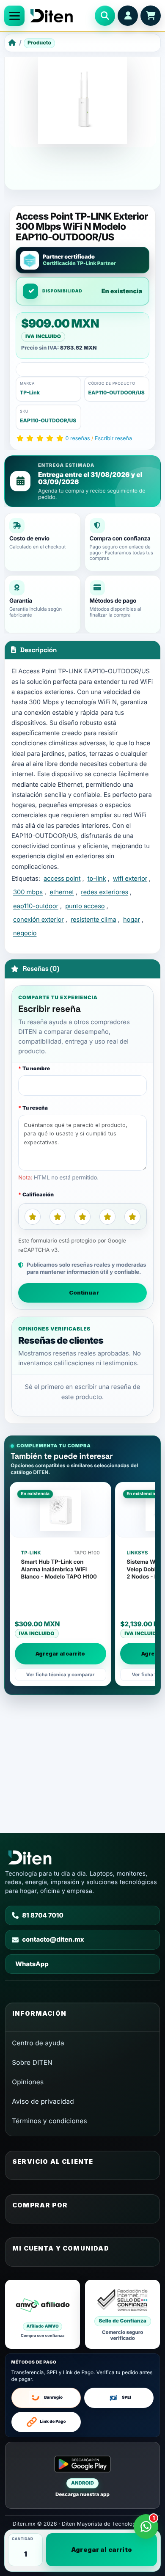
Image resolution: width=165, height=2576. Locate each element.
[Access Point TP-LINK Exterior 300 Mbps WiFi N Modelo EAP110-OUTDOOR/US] (82, 99)
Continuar (84, 1292)
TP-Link (30, 393)
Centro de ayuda (38, 2043)
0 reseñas (78, 439)
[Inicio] (12, 43)
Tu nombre (36, 1068)
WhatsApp (32, 1964)
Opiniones (28, 2082)
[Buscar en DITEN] (105, 16)
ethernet (62, 892)
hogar (132, 920)
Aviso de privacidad (43, 2101)
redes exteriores (104, 892)
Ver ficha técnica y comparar (60, 1675)
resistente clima (93, 920)
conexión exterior (38, 920)
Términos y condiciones (49, 2121)
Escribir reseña (113, 439)
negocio (25, 933)
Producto (39, 43)
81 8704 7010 (43, 1915)
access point (62, 879)
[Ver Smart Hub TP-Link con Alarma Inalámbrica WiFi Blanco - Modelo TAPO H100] (60, 1510)
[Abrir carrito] (151, 16)
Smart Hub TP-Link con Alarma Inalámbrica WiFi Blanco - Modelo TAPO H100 (59, 1569)
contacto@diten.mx (53, 1940)
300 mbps (28, 892)
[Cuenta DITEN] (128, 16)
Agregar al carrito (102, 2550)
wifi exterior (130, 879)
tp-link (97, 879)
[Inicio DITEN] (60, 16)
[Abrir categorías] (14, 16)
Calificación (38, 1194)
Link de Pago (53, 2422)
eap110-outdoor (36, 906)
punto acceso (85, 906)
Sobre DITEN (32, 2062)
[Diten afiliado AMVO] (43, 2314)
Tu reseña (35, 1108)
